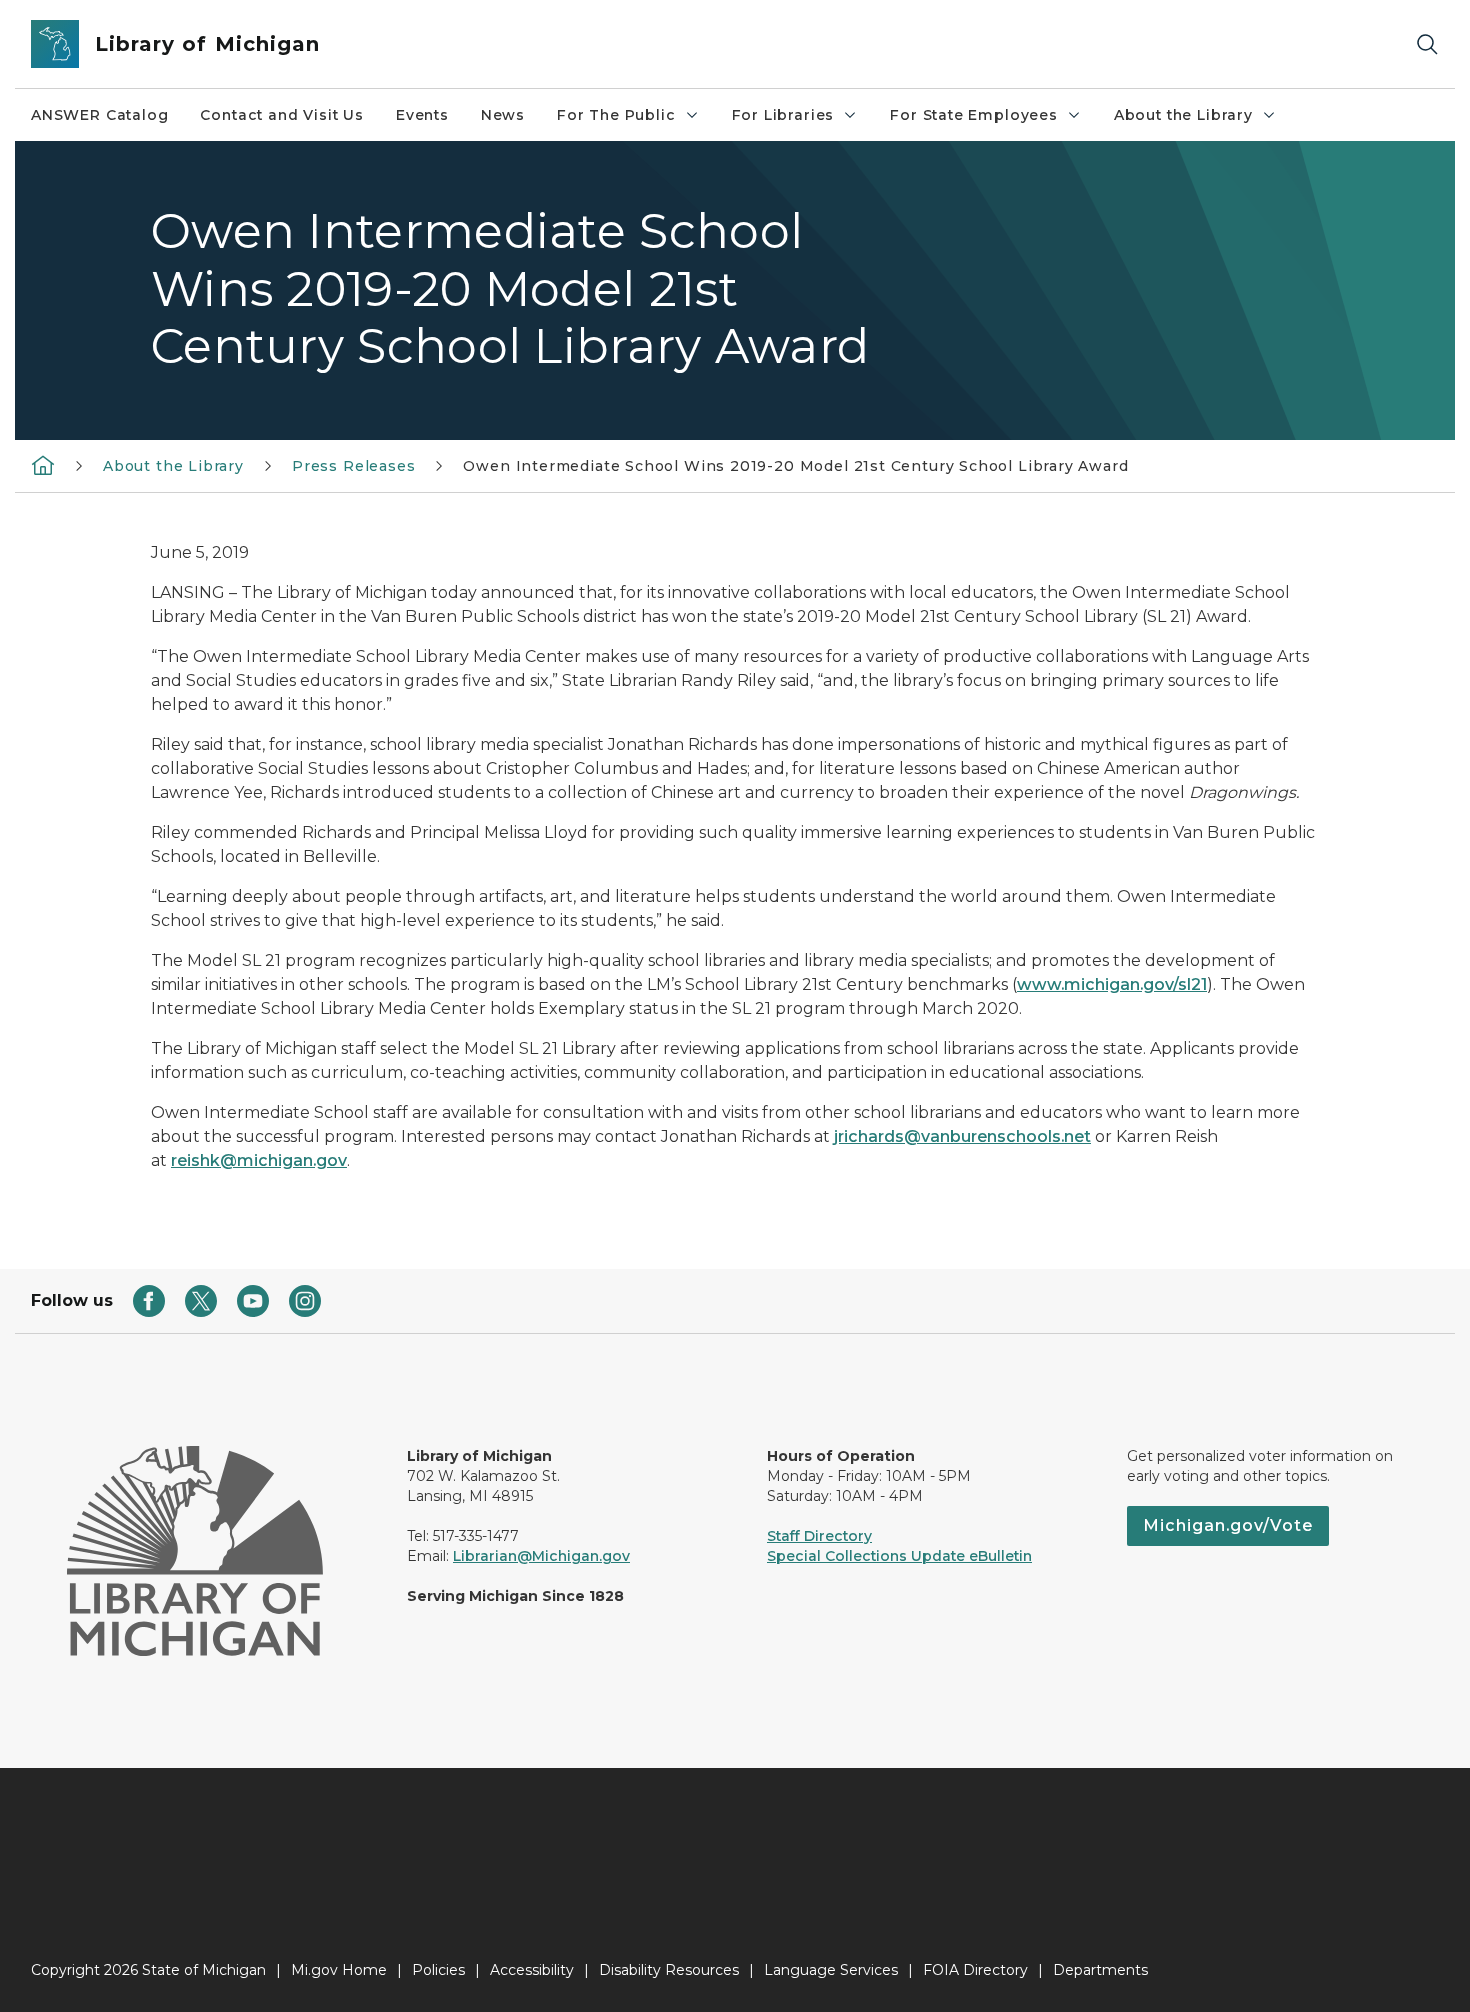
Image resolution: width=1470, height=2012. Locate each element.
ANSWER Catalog (99, 115)
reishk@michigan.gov (259, 1160)
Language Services (831, 1970)
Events (422, 115)
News (503, 115)
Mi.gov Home (339, 1970)
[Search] (1427, 44)
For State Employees (974, 115)
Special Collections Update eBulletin (899, 1556)
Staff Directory (819, 1536)
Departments (1100, 1970)
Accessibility (532, 1970)
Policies (438, 1970)
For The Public (616, 115)
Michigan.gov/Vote (1228, 1525)
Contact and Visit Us (281, 115)
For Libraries (783, 115)
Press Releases (353, 466)
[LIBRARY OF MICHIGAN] (43, 464)
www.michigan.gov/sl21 (1112, 984)
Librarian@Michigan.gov (541, 1556)
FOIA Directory (975, 1970)
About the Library (1183, 115)
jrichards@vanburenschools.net (962, 1136)
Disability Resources (669, 1970)
